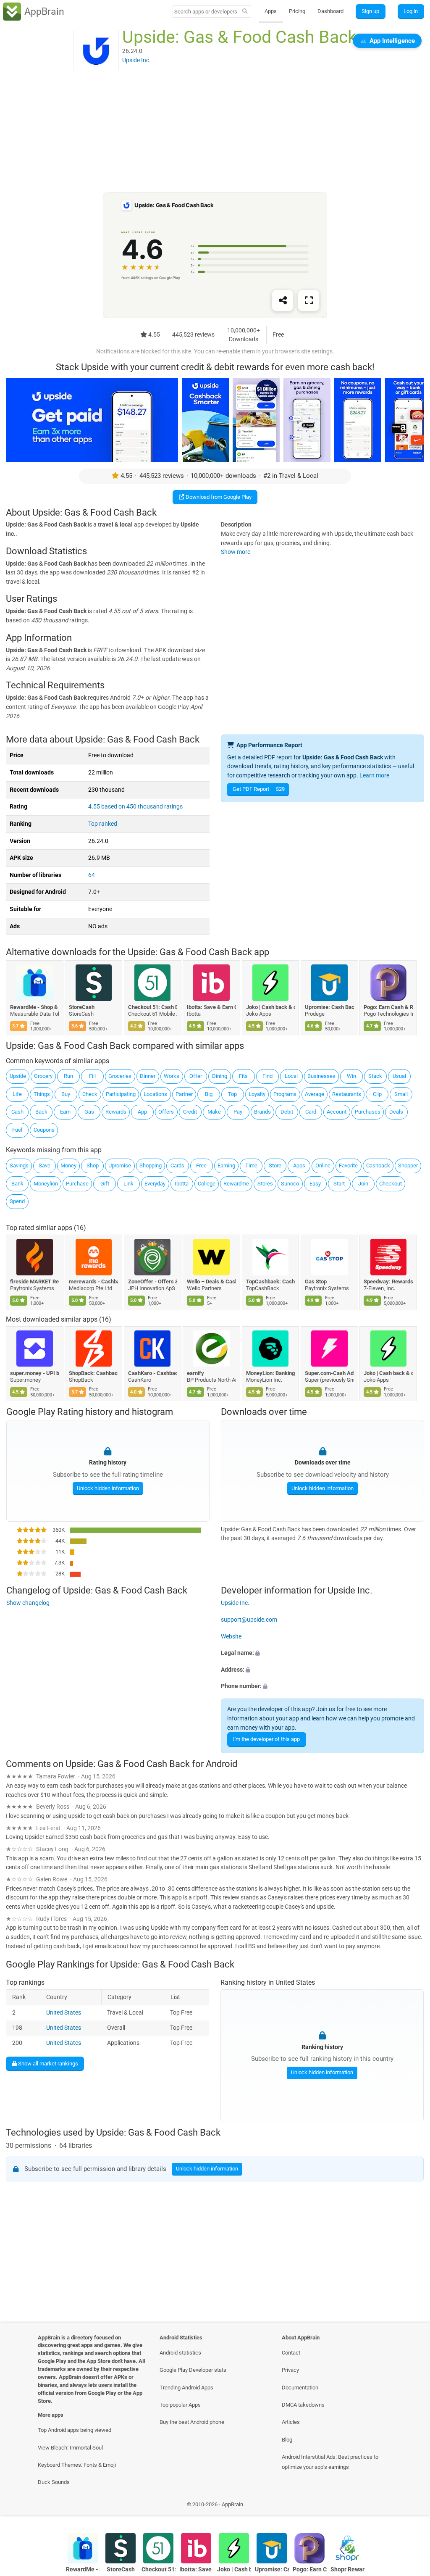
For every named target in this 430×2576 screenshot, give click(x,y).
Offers (166, 1112)
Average (315, 1094)
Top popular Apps (180, 2405)
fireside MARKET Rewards (35, 1281)
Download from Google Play (218, 497)
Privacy (290, 2370)
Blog (287, 2440)
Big (209, 1094)
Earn (65, 1112)
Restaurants (347, 1094)
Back (41, 1112)
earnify (196, 1373)
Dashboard (330, 11)
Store (275, 1166)
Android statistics (180, 2353)
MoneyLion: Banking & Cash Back (271, 1373)
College (207, 1184)
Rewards (116, 1112)
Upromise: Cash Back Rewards (329, 1007)
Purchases (368, 1112)
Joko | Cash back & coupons (271, 1007)
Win (351, 1076)
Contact (291, 2353)
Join (363, 1184)
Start (339, 1184)
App (142, 1112)
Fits (243, 1076)
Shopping (151, 1166)
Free (201, 1166)
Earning (226, 1166)
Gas (89, 1112)
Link (128, 1184)
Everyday (155, 1184)
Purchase (77, 1184)
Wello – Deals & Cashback (212, 1281)
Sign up (370, 11)
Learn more (374, 776)
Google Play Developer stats (193, 2370)
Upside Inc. (235, 1603)
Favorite (348, 1166)
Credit (190, 1112)
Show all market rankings (47, 2064)
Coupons (44, 1130)
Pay (238, 1112)
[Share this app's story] (283, 301)
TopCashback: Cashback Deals (271, 1281)
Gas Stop (316, 1281)
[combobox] (206, 12)
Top (232, 1094)
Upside (18, 1076)
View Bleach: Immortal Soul (70, 2448)
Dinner (148, 1076)
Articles (291, 2422)
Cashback (378, 1166)
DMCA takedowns (303, 2405)
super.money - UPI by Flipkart (35, 1373)
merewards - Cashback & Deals (94, 1281)
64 (92, 875)
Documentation (300, 2388)
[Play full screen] (309, 301)
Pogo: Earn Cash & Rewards (389, 1007)
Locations (155, 1094)
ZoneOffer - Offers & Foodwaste (153, 1281)
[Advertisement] (215, 133)
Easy (315, 1184)
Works (172, 1076)
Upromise (120, 1166)
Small (401, 1094)
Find (267, 1076)
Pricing (297, 11)
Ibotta (182, 1184)
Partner (184, 1094)
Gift (105, 1184)
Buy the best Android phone (192, 2422)
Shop (93, 1166)
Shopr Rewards (347, 2569)
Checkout (391, 1184)
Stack (375, 1076)
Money (68, 1166)
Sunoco (290, 1184)
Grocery (43, 1076)
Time (251, 1166)
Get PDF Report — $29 (259, 789)
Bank (17, 1184)
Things (42, 1094)
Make (214, 1112)
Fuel (17, 1130)
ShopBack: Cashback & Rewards (94, 1373)
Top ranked (103, 824)
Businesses (321, 1076)
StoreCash (82, 1007)
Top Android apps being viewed (75, 2430)
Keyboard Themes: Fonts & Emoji (77, 2465)
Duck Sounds (54, 2482)
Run (68, 1076)
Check (90, 1094)
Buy (66, 1094)
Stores (265, 1184)
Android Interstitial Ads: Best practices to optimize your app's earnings (330, 2462)
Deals (396, 1112)
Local (291, 1076)
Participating (121, 1094)
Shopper (408, 1166)
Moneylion (46, 1184)
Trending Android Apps (186, 2388)
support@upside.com (249, 1620)
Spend (17, 1201)
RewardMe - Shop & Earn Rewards (35, 1007)
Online (323, 1166)
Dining (220, 1076)
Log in (411, 11)
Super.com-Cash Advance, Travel (329, 1373)
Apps (271, 11)
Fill (92, 1076)
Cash (17, 1112)
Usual (399, 1076)
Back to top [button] (411, 2507)
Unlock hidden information (107, 1488)
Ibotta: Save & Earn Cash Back (212, 1007)
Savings (19, 1166)
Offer (196, 1076)
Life (17, 1094)
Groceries (120, 1076)
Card (311, 1112)
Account (337, 1112)
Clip (377, 1094)
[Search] (245, 12)
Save (45, 1166)
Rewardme (236, 1184)
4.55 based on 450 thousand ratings (135, 807)
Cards (177, 1166)
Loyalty (257, 1094)
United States (64, 2013)
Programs (285, 1094)
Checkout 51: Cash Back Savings (153, 1007)
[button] (322, 1653)
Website (231, 1636)
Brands (262, 1112)
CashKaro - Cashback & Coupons (153, 1373)
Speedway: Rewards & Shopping (389, 1281)
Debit (287, 1112)
